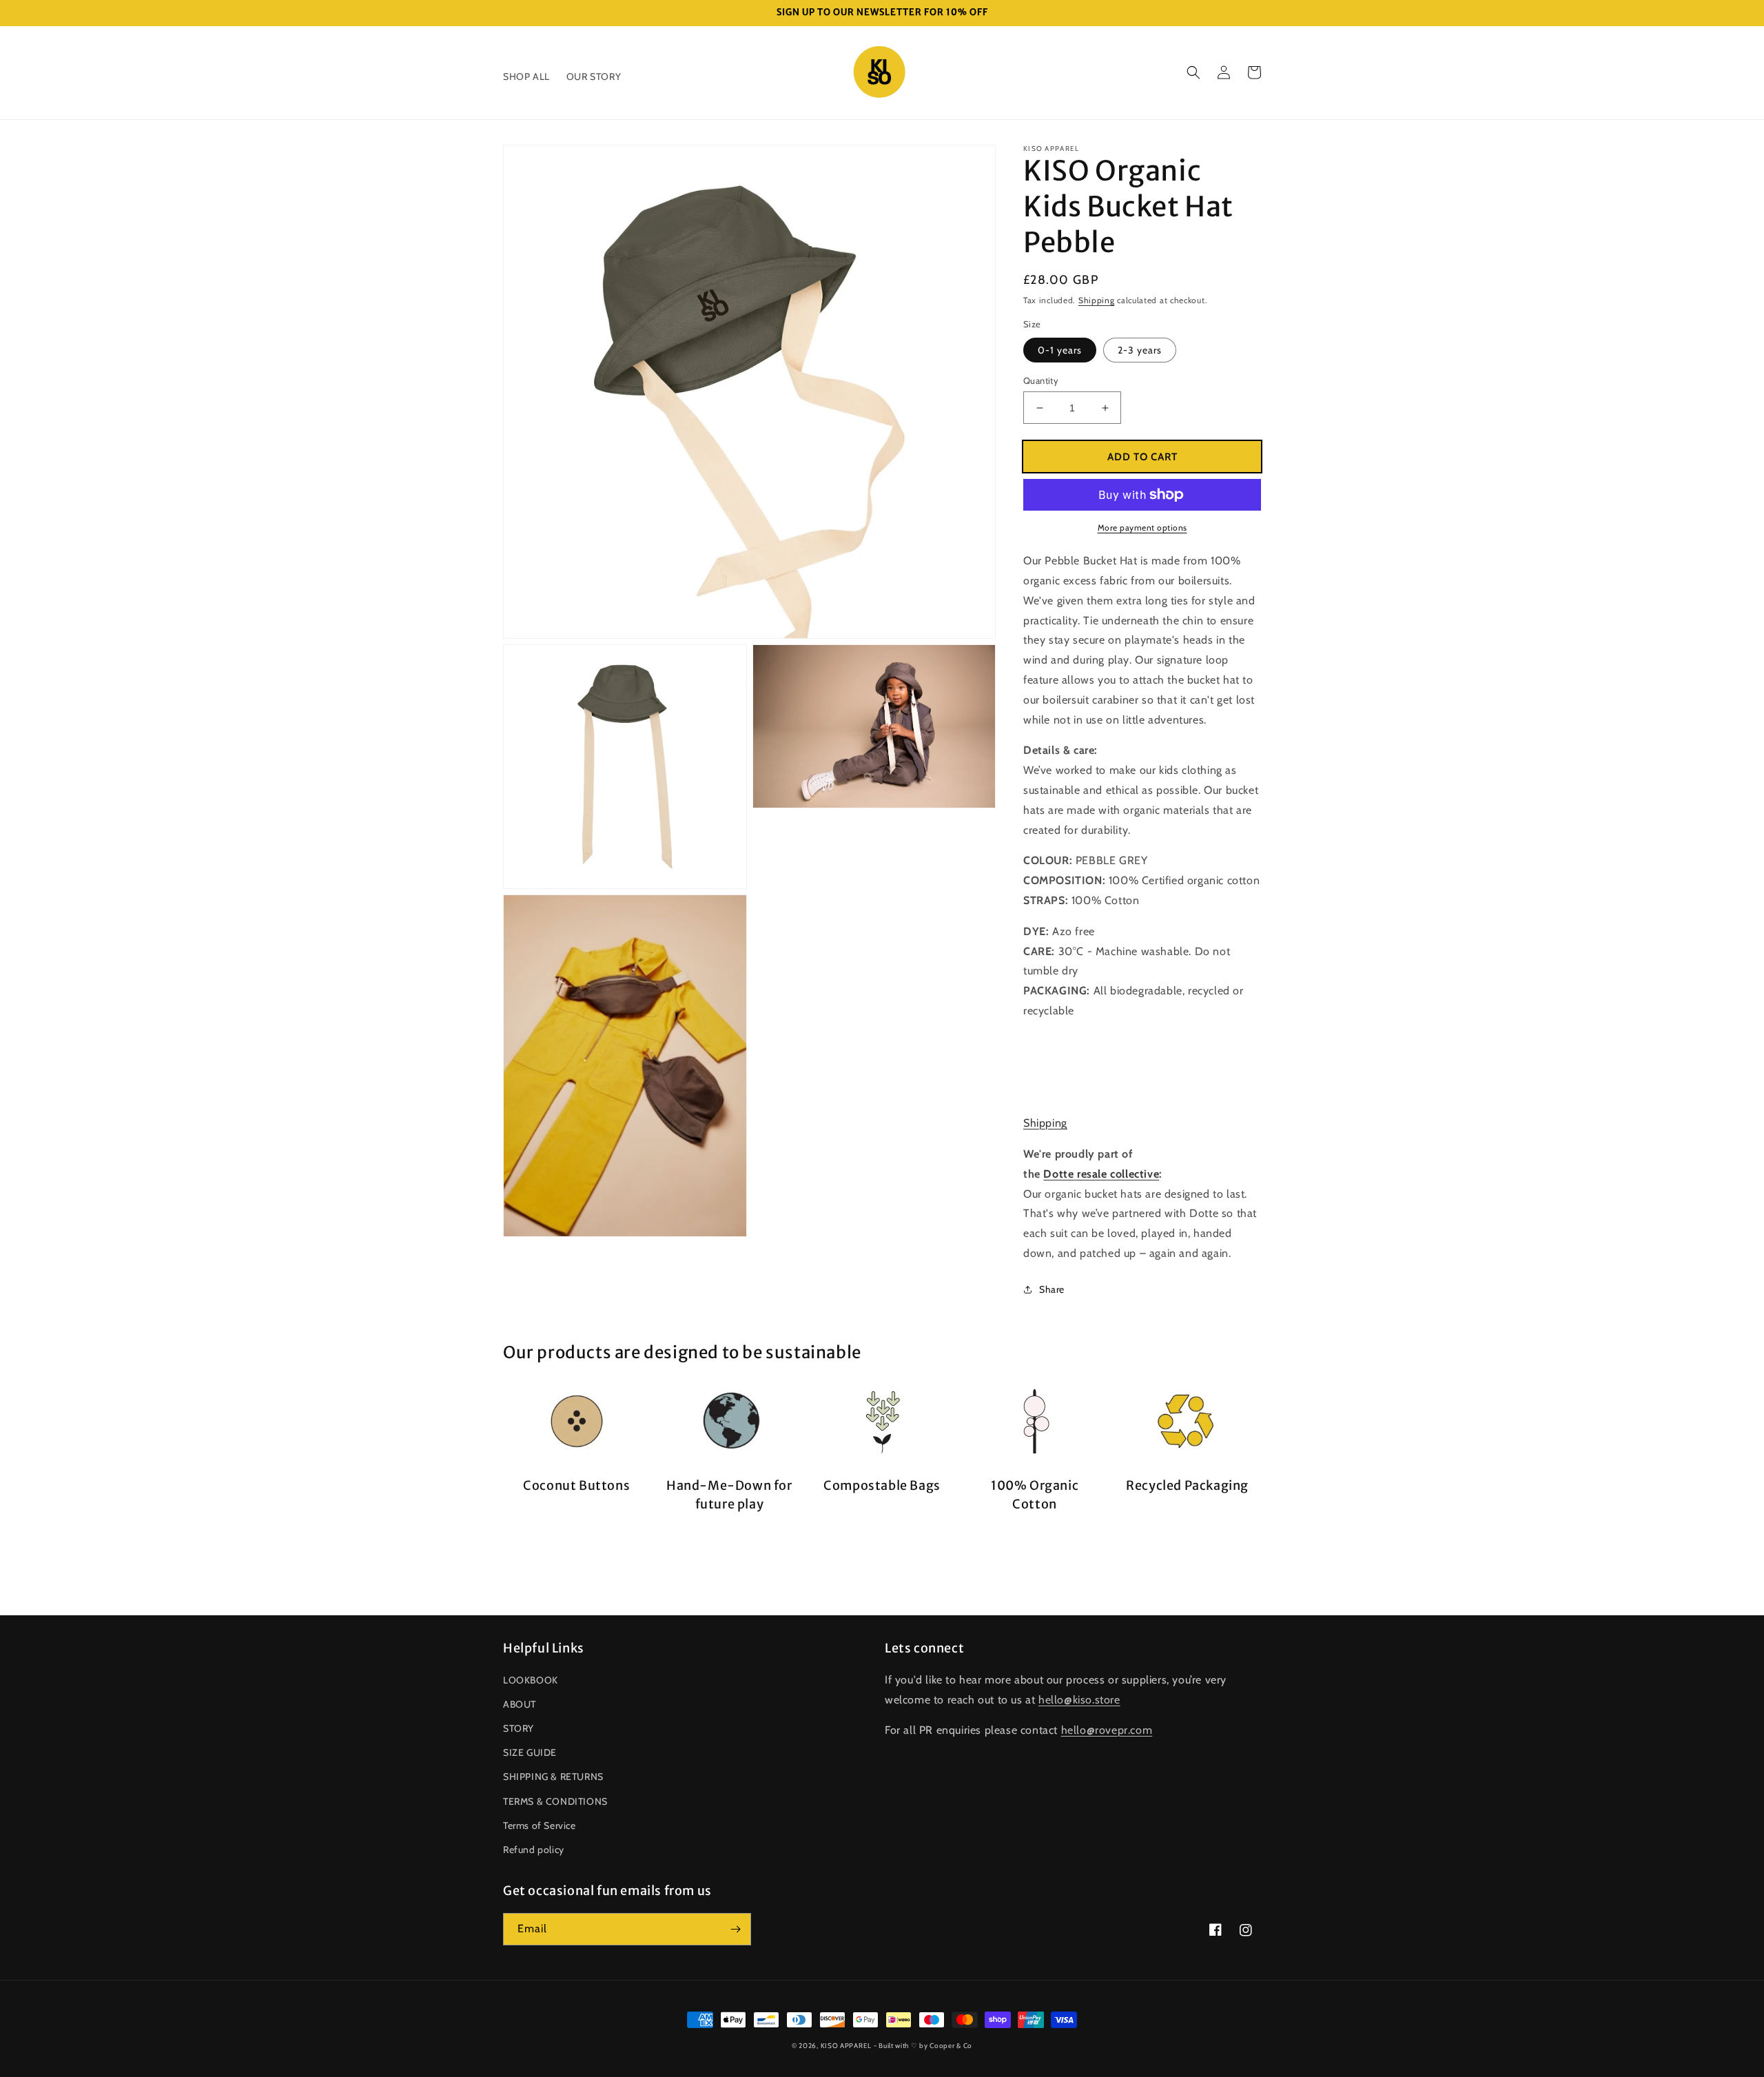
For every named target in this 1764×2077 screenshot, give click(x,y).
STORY (519, 1728)
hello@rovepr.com (1107, 1730)
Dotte (1058, 1174)
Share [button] (1052, 1289)
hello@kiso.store (1079, 1700)
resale (1092, 1174)
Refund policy (534, 1850)
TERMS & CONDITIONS (555, 1801)
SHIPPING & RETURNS (553, 1777)
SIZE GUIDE (530, 1752)
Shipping (1097, 300)
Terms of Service (540, 1825)
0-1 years (1060, 350)
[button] (1193, 72)
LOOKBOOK (531, 1680)
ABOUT (520, 1704)
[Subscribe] (735, 1929)
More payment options (1142, 528)
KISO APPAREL (846, 2046)
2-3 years (1140, 350)
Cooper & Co (951, 2046)
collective (1135, 1174)
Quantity (1041, 380)
